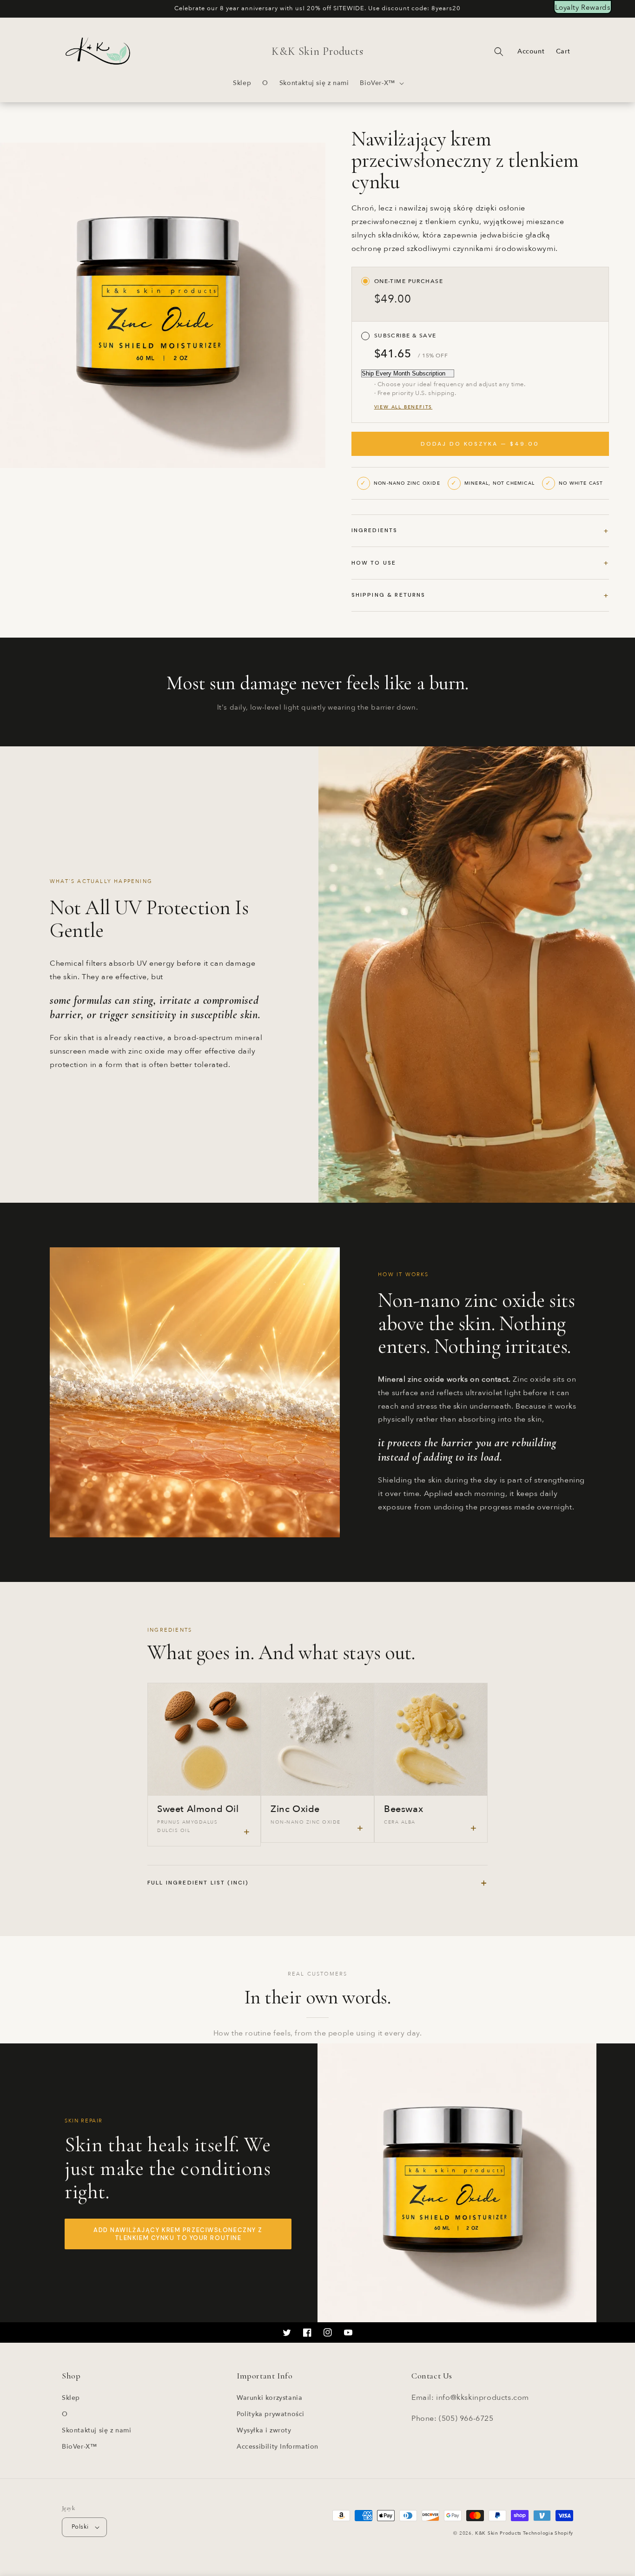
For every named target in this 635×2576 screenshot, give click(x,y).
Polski (80, 2527)
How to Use (374, 563)
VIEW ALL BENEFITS (403, 407)
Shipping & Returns (389, 595)
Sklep (71, 2398)
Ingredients (375, 530)
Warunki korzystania (269, 2398)
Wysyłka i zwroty (264, 2430)
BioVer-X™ (79, 2447)
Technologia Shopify (548, 2533)
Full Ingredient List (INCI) (317, 1883)
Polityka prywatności (271, 2414)
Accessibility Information (278, 2447)
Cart (563, 51)
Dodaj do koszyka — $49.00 (480, 444)
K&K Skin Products (498, 2533)
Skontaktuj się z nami (97, 2430)
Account (531, 51)
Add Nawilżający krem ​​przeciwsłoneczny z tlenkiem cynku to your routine (178, 2234)
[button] (381, 83)
